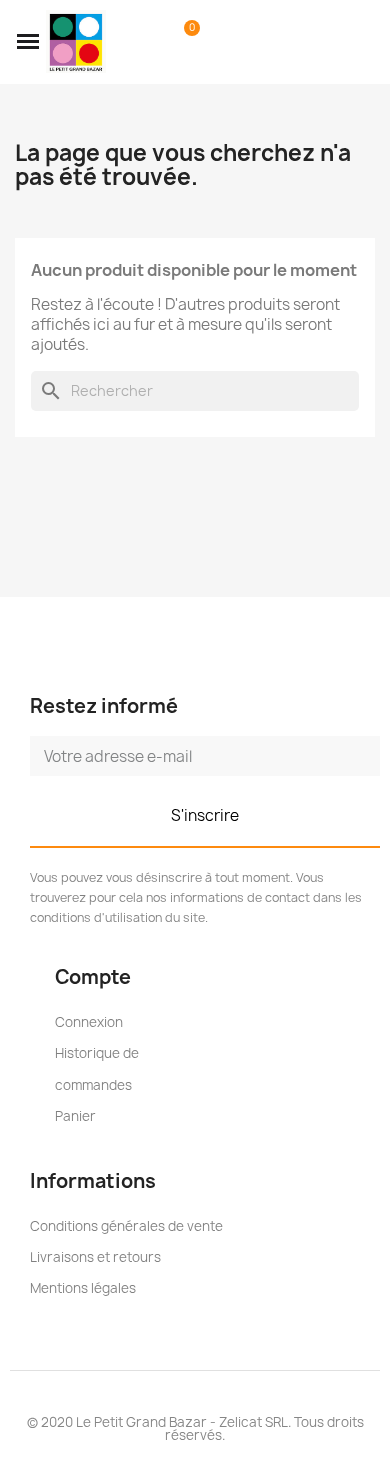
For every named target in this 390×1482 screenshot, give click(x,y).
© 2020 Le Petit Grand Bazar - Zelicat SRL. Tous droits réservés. (195, 1428)
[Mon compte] (153, 42)
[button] (28, 42)
